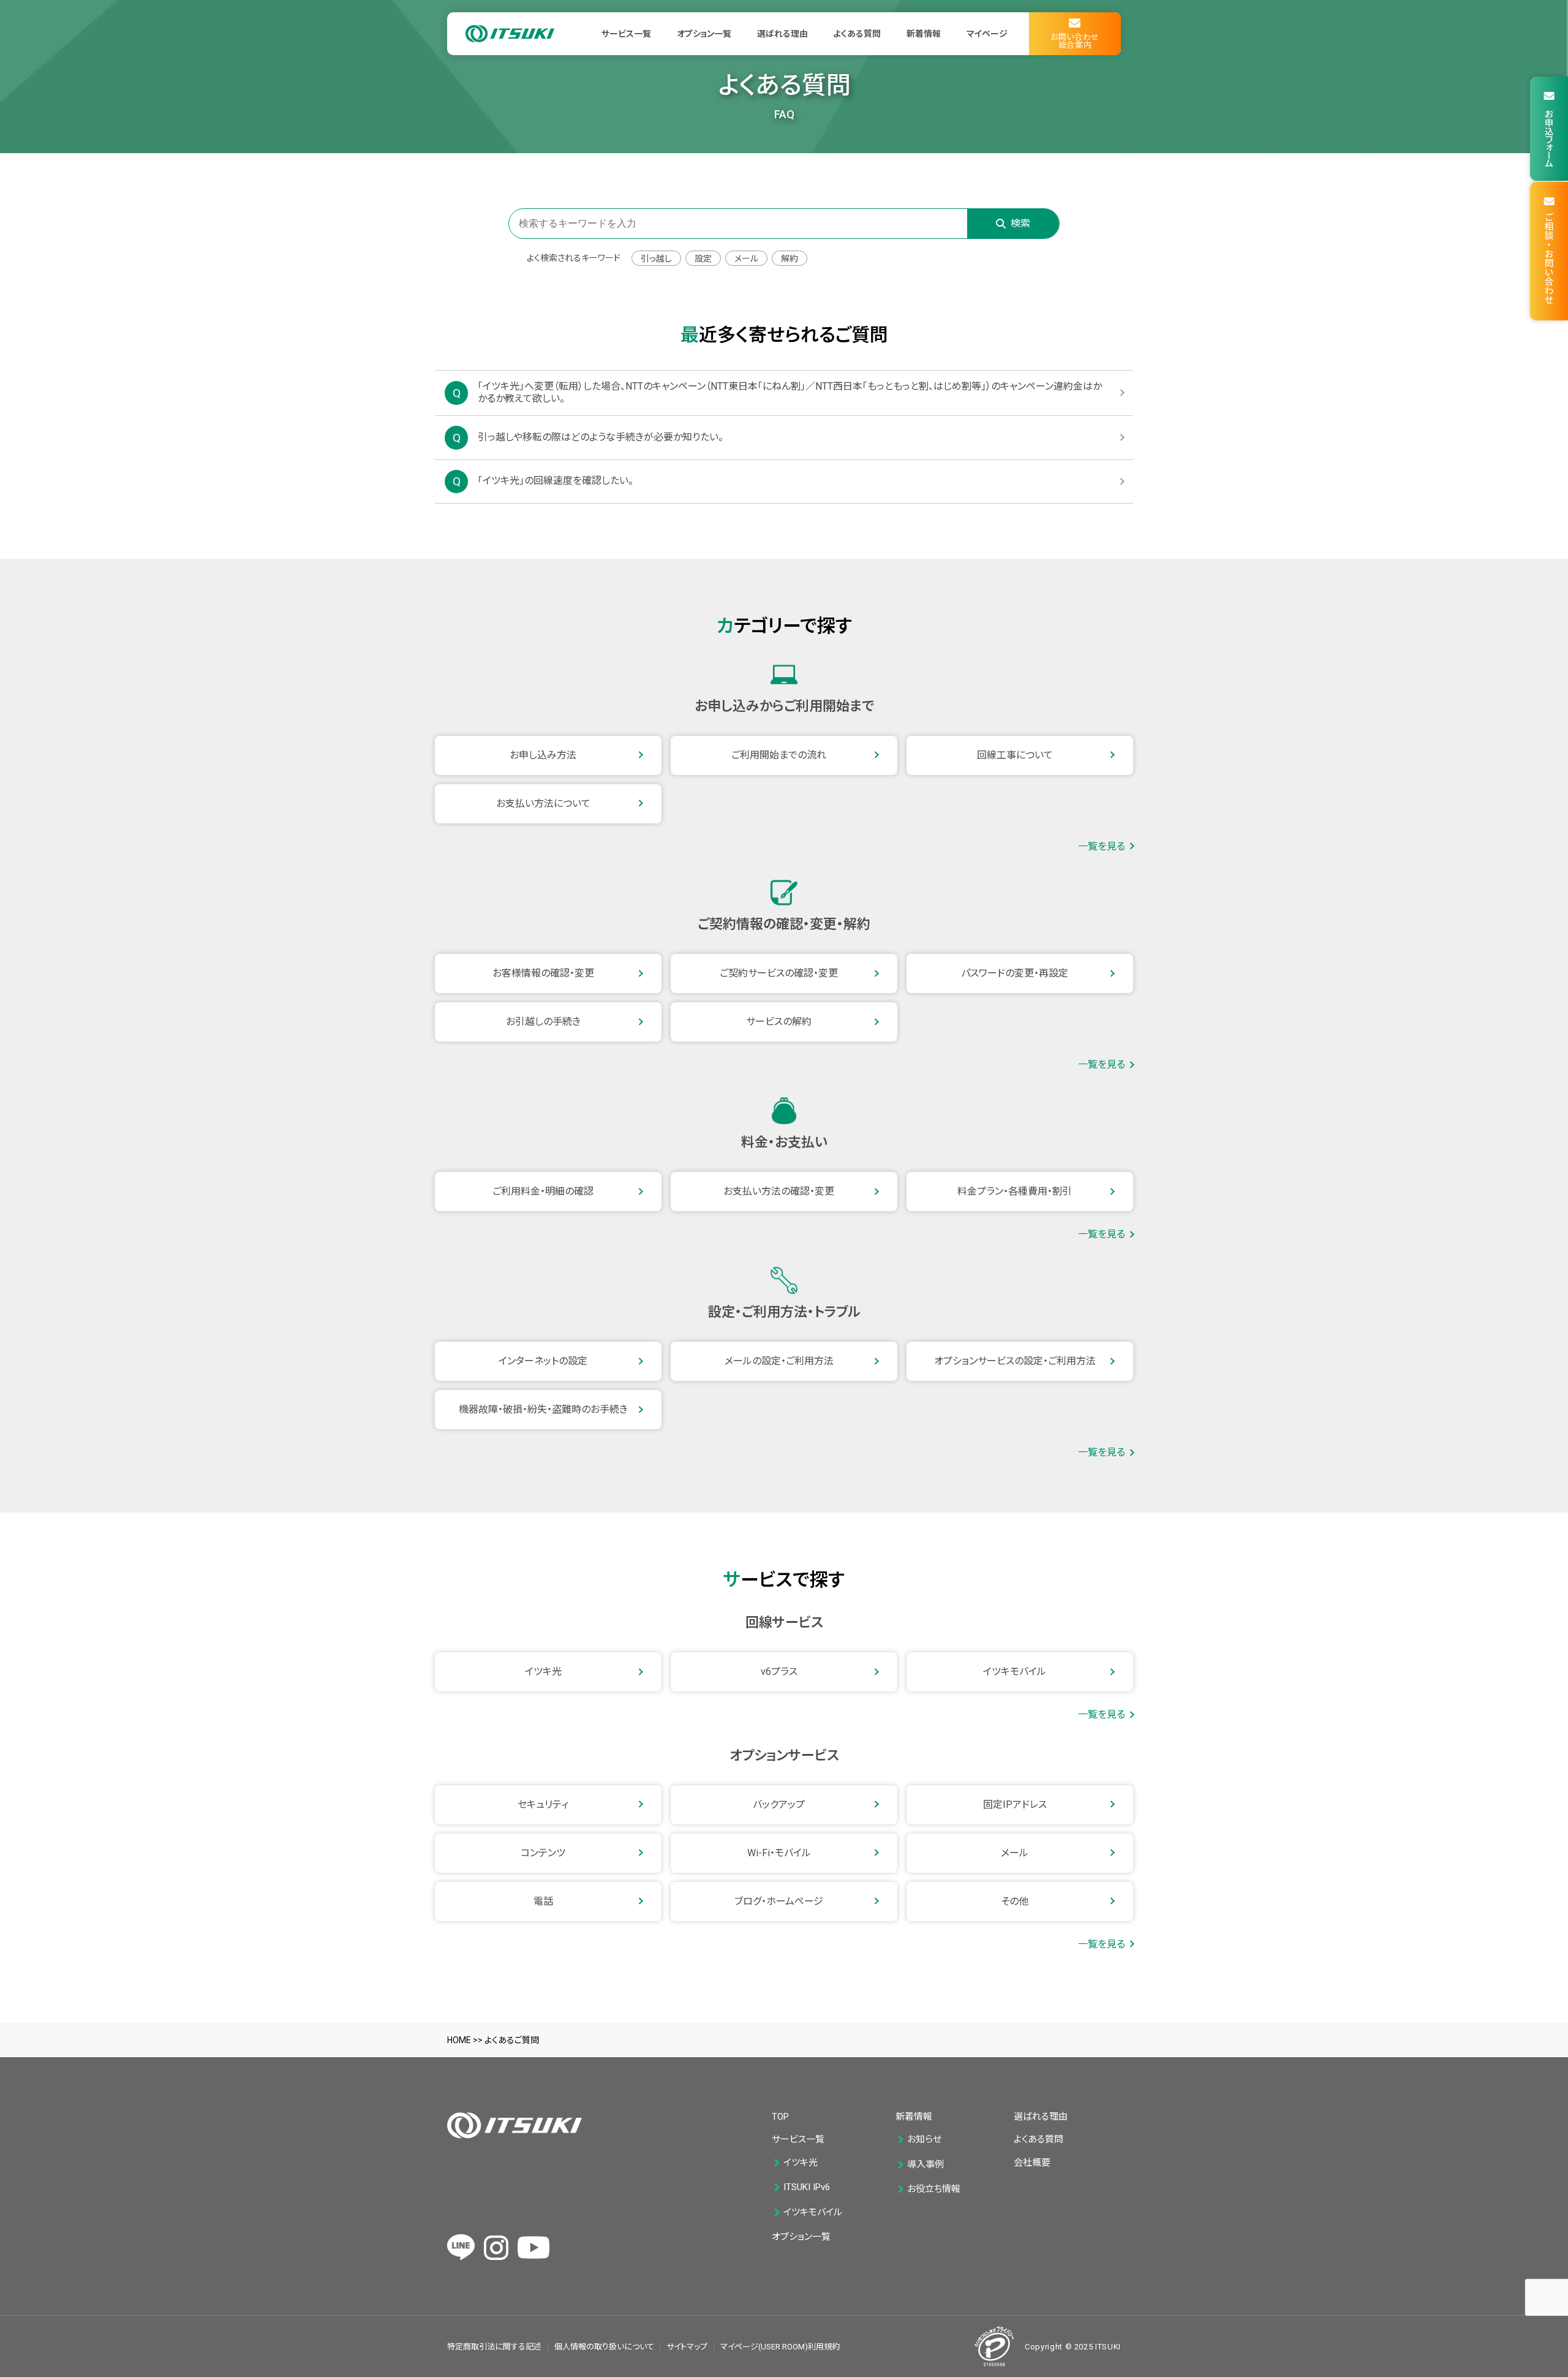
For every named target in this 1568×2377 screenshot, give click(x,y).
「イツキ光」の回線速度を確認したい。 (556, 481)
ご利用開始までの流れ (779, 755)
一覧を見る (1102, 847)
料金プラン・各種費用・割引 (1015, 1191)
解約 (790, 259)
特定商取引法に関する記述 (494, 2347)
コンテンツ (543, 1853)
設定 (703, 259)
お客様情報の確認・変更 (543, 973)
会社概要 (1032, 2163)
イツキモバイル (1015, 1672)
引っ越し (656, 259)
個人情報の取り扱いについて (604, 2347)
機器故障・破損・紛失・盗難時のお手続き (543, 1409)
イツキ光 (543, 1672)
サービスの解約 (779, 1022)
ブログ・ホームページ (779, 1901)
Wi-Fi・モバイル (779, 1853)
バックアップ (779, 1804)
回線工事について (1015, 755)
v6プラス (779, 1672)
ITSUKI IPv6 (807, 2187)
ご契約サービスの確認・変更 (779, 973)
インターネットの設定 (543, 1361)
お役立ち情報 (934, 2189)
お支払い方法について (543, 803)
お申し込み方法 (543, 755)
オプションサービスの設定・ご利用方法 (1015, 1361)
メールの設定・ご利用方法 (779, 1361)
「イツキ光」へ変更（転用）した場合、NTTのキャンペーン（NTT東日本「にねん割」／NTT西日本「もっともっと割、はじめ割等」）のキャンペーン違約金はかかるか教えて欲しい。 (790, 393)
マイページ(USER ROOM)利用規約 (780, 2347)
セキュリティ (543, 1804)
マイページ (987, 34)
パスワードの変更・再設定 (1015, 973)
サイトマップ (687, 2347)
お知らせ (924, 2140)
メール (746, 259)
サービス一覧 (626, 34)
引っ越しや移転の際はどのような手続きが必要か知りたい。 (601, 437)
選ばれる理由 (782, 34)
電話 (543, 1901)
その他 (1015, 1901)
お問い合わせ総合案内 (1075, 41)
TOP (780, 2117)
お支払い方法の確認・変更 (779, 1191)
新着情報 (924, 34)
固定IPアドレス (1015, 1804)
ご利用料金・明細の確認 (543, 1191)
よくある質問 (857, 34)
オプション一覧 (704, 34)
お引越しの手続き (543, 1022)
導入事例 (925, 2165)
